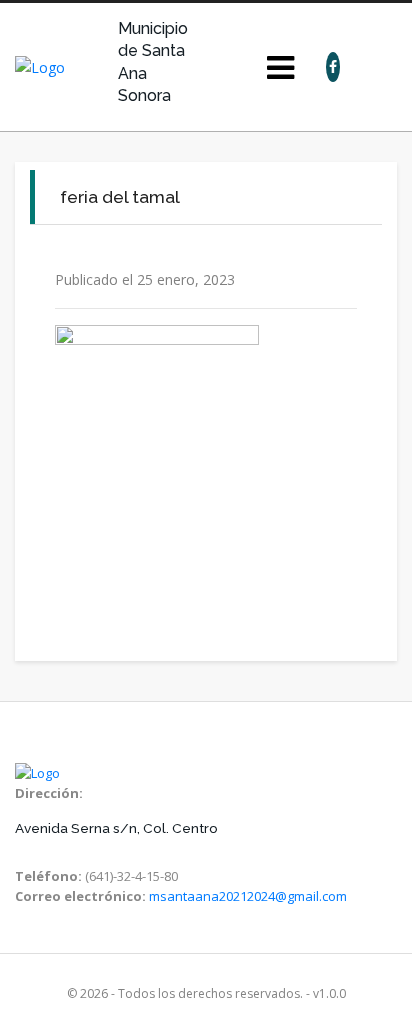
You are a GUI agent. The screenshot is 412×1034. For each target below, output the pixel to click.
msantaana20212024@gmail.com (248, 896)
